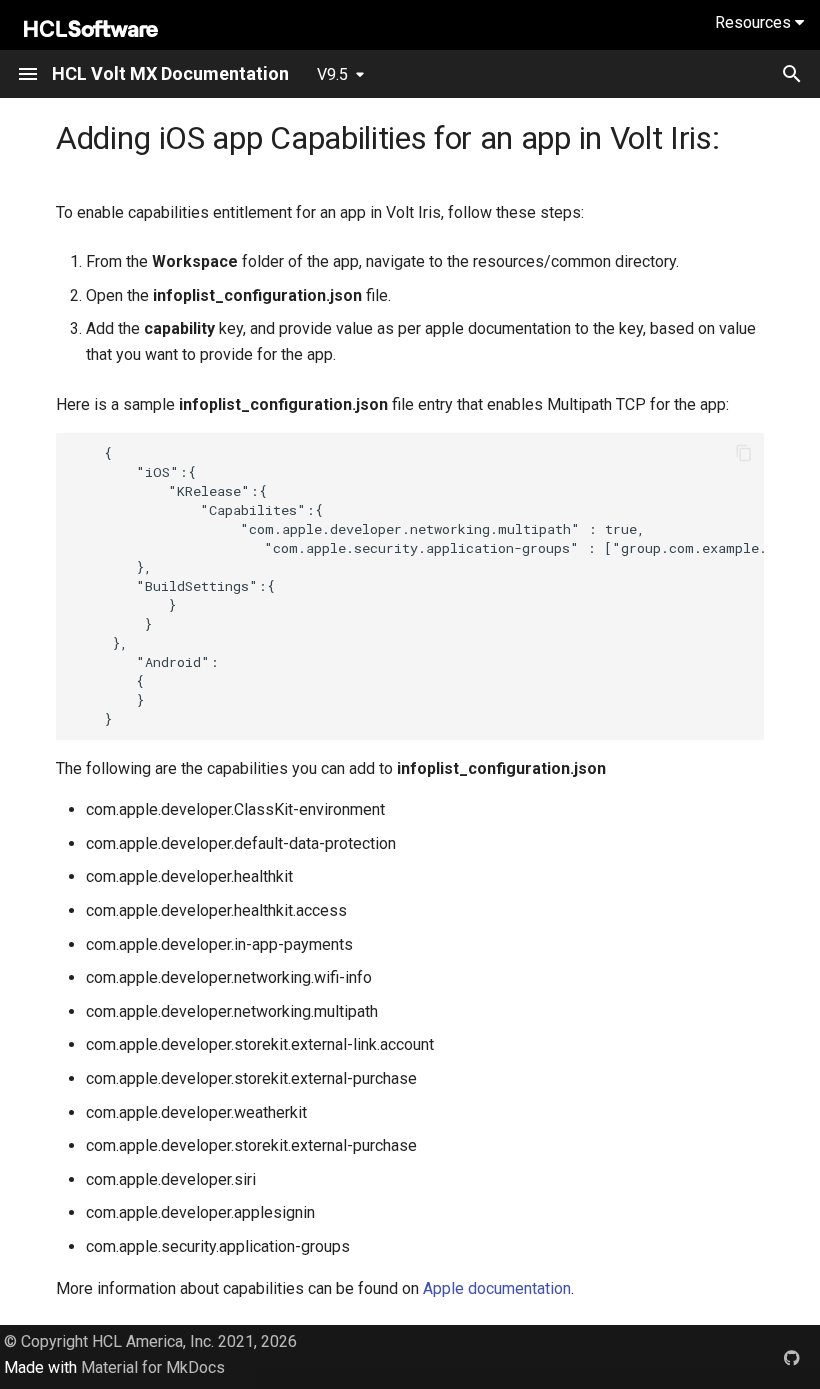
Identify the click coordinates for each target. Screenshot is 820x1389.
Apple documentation (497, 1288)
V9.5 (332, 74)
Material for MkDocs (153, 1367)
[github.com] (792, 1357)
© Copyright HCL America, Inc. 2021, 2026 (150, 1341)
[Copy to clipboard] (744, 453)
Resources (755, 22)
